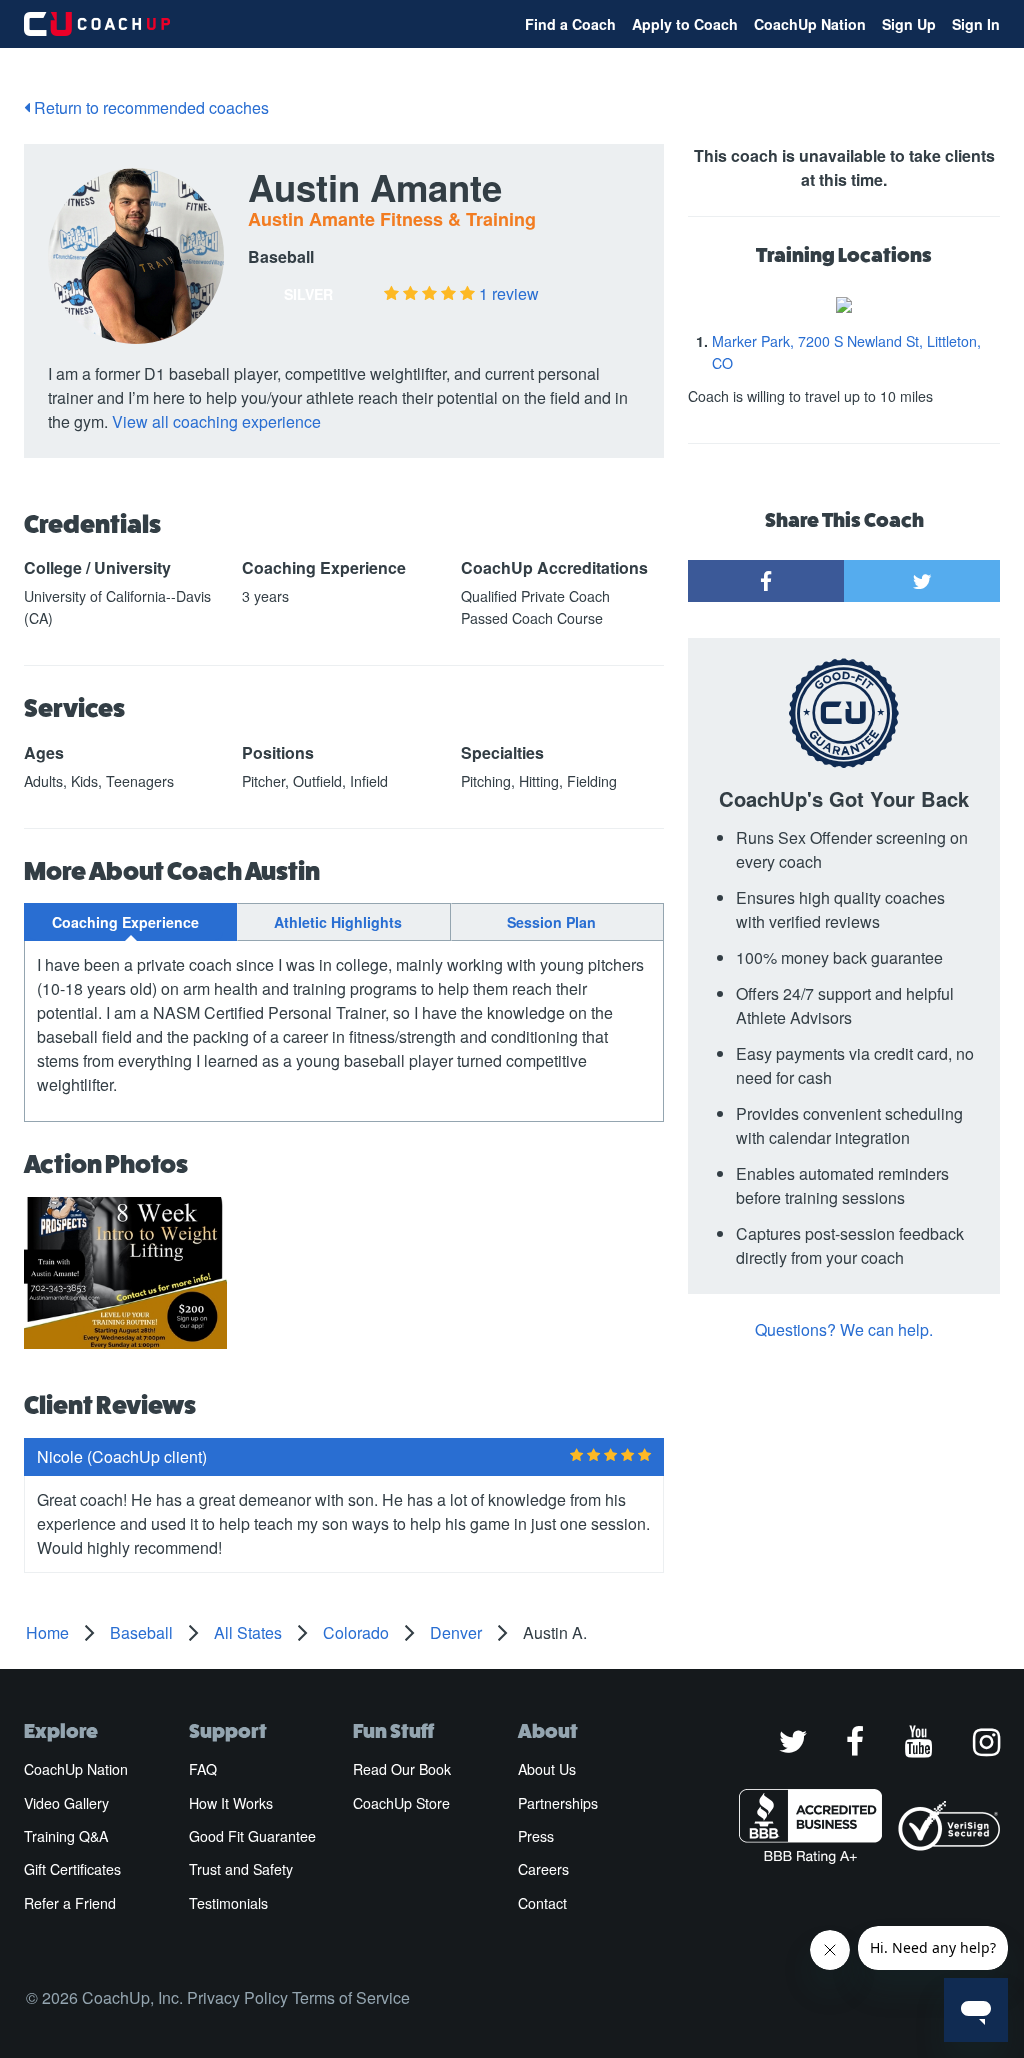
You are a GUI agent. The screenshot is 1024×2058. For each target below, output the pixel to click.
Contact (542, 1903)
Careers (543, 1869)
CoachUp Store (401, 1803)
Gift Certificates (72, 1869)
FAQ (203, 1769)
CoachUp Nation (810, 24)
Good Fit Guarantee (252, 1836)
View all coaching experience (216, 421)
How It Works (231, 1803)
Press (536, 1836)
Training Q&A (66, 1836)
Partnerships (558, 1803)
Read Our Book (402, 1769)
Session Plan (551, 922)
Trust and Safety (241, 1869)
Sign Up (909, 24)
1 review (509, 293)
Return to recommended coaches (149, 107)
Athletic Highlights (338, 922)
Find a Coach (570, 24)
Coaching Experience (125, 922)
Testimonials (228, 1903)
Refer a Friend (70, 1903)
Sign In (976, 24)
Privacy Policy (237, 1997)
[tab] (130, 922)
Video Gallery (66, 1803)
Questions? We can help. (844, 1329)
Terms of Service (351, 1997)
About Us (547, 1769)
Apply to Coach (685, 24)
